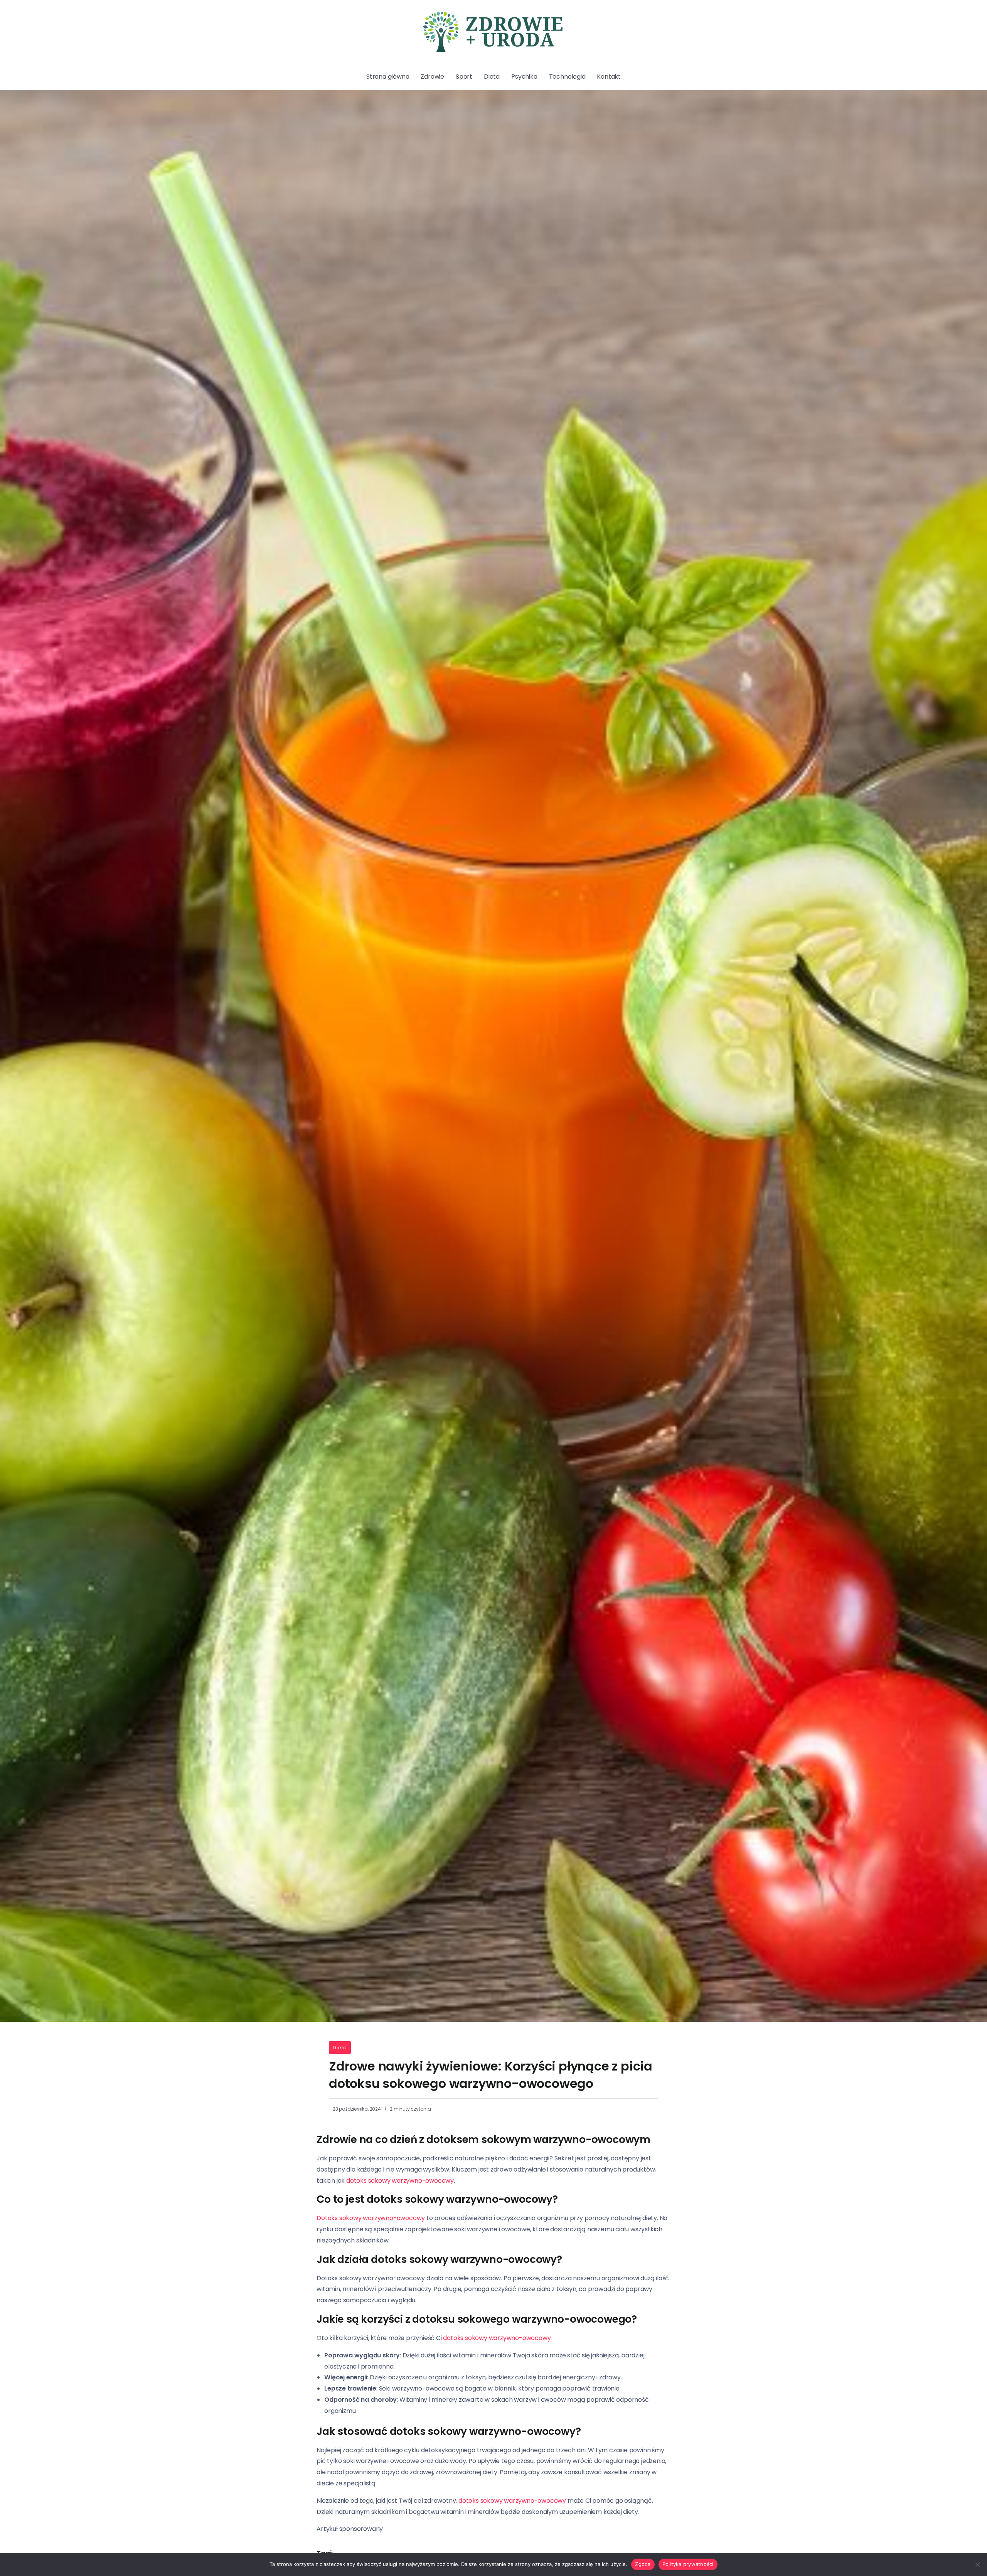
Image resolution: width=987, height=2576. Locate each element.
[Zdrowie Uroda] (493, 31)
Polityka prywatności (688, 2564)
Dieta (340, 2048)
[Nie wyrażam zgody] (977, 2564)
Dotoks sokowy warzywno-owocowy (371, 2218)
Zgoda (643, 2564)
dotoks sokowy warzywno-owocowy (400, 2181)
